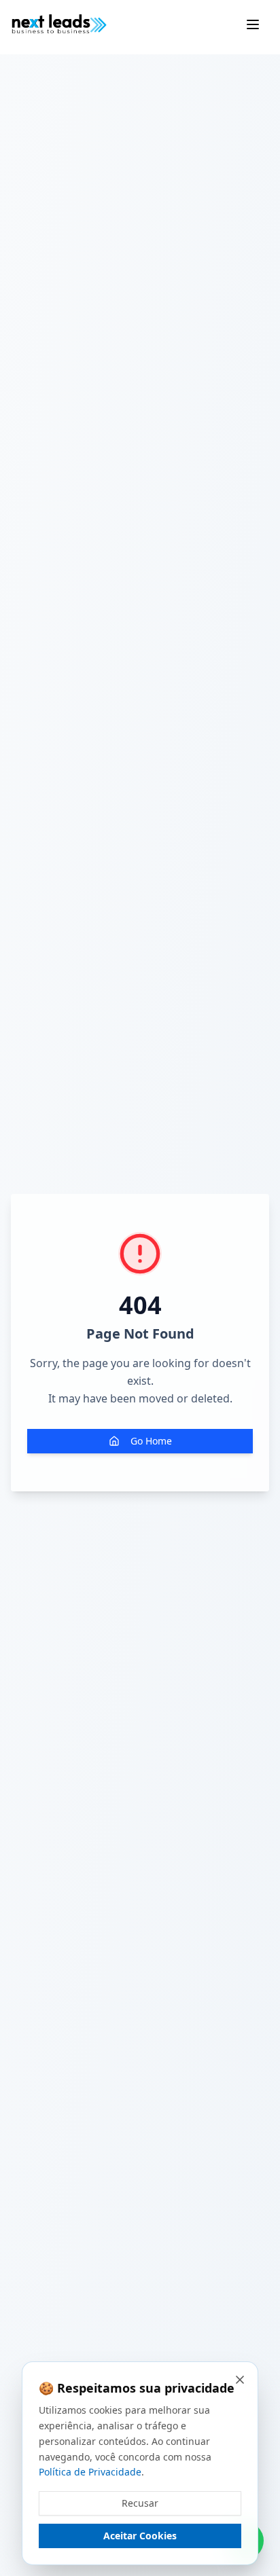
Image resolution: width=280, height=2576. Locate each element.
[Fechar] (240, 2380)
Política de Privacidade (90, 2472)
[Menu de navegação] (253, 24)
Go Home (151, 1441)
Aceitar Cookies (140, 2536)
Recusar (140, 2503)
